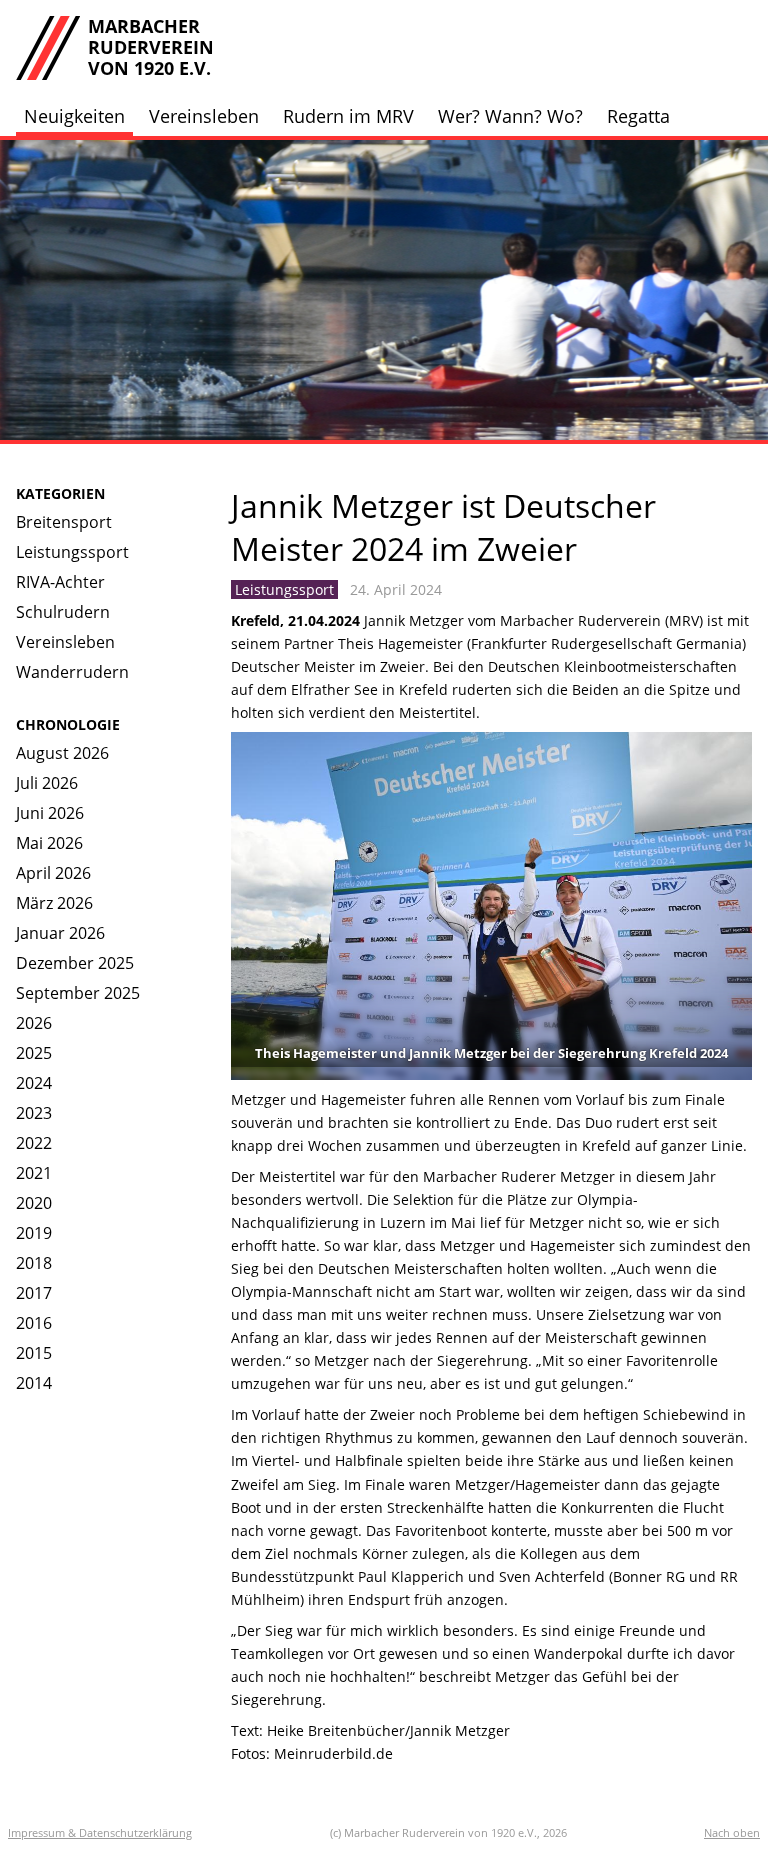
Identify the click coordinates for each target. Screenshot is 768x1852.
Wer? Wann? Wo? (510, 116)
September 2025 (78, 993)
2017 (34, 1293)
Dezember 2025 (75, 963)
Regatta (638, 116)
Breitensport (64, 522)
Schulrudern (63, 612)
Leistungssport (72, 552)
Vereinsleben (204, 116)
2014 (34, 1383)
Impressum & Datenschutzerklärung (100, 1832)
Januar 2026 (60, 933)
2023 (34, 1113)
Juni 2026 (50, 813)
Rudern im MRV (348, 116)
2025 (34, 1053)
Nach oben (732, 1832)
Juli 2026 (47, 783)
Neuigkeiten (74, 116)
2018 (34, 1263)
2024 (34, 1083)
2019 (34, 1233)
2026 (34, 1023)
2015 (34, 1353)
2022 (34, 1143)
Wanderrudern (72, 672)
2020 (34, 1203)
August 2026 (62, 753)
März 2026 (54, 903)
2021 (34, 1173)
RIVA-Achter (60, 582)
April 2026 (53, 873)
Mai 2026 (49, 843)
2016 (34, 1323)
